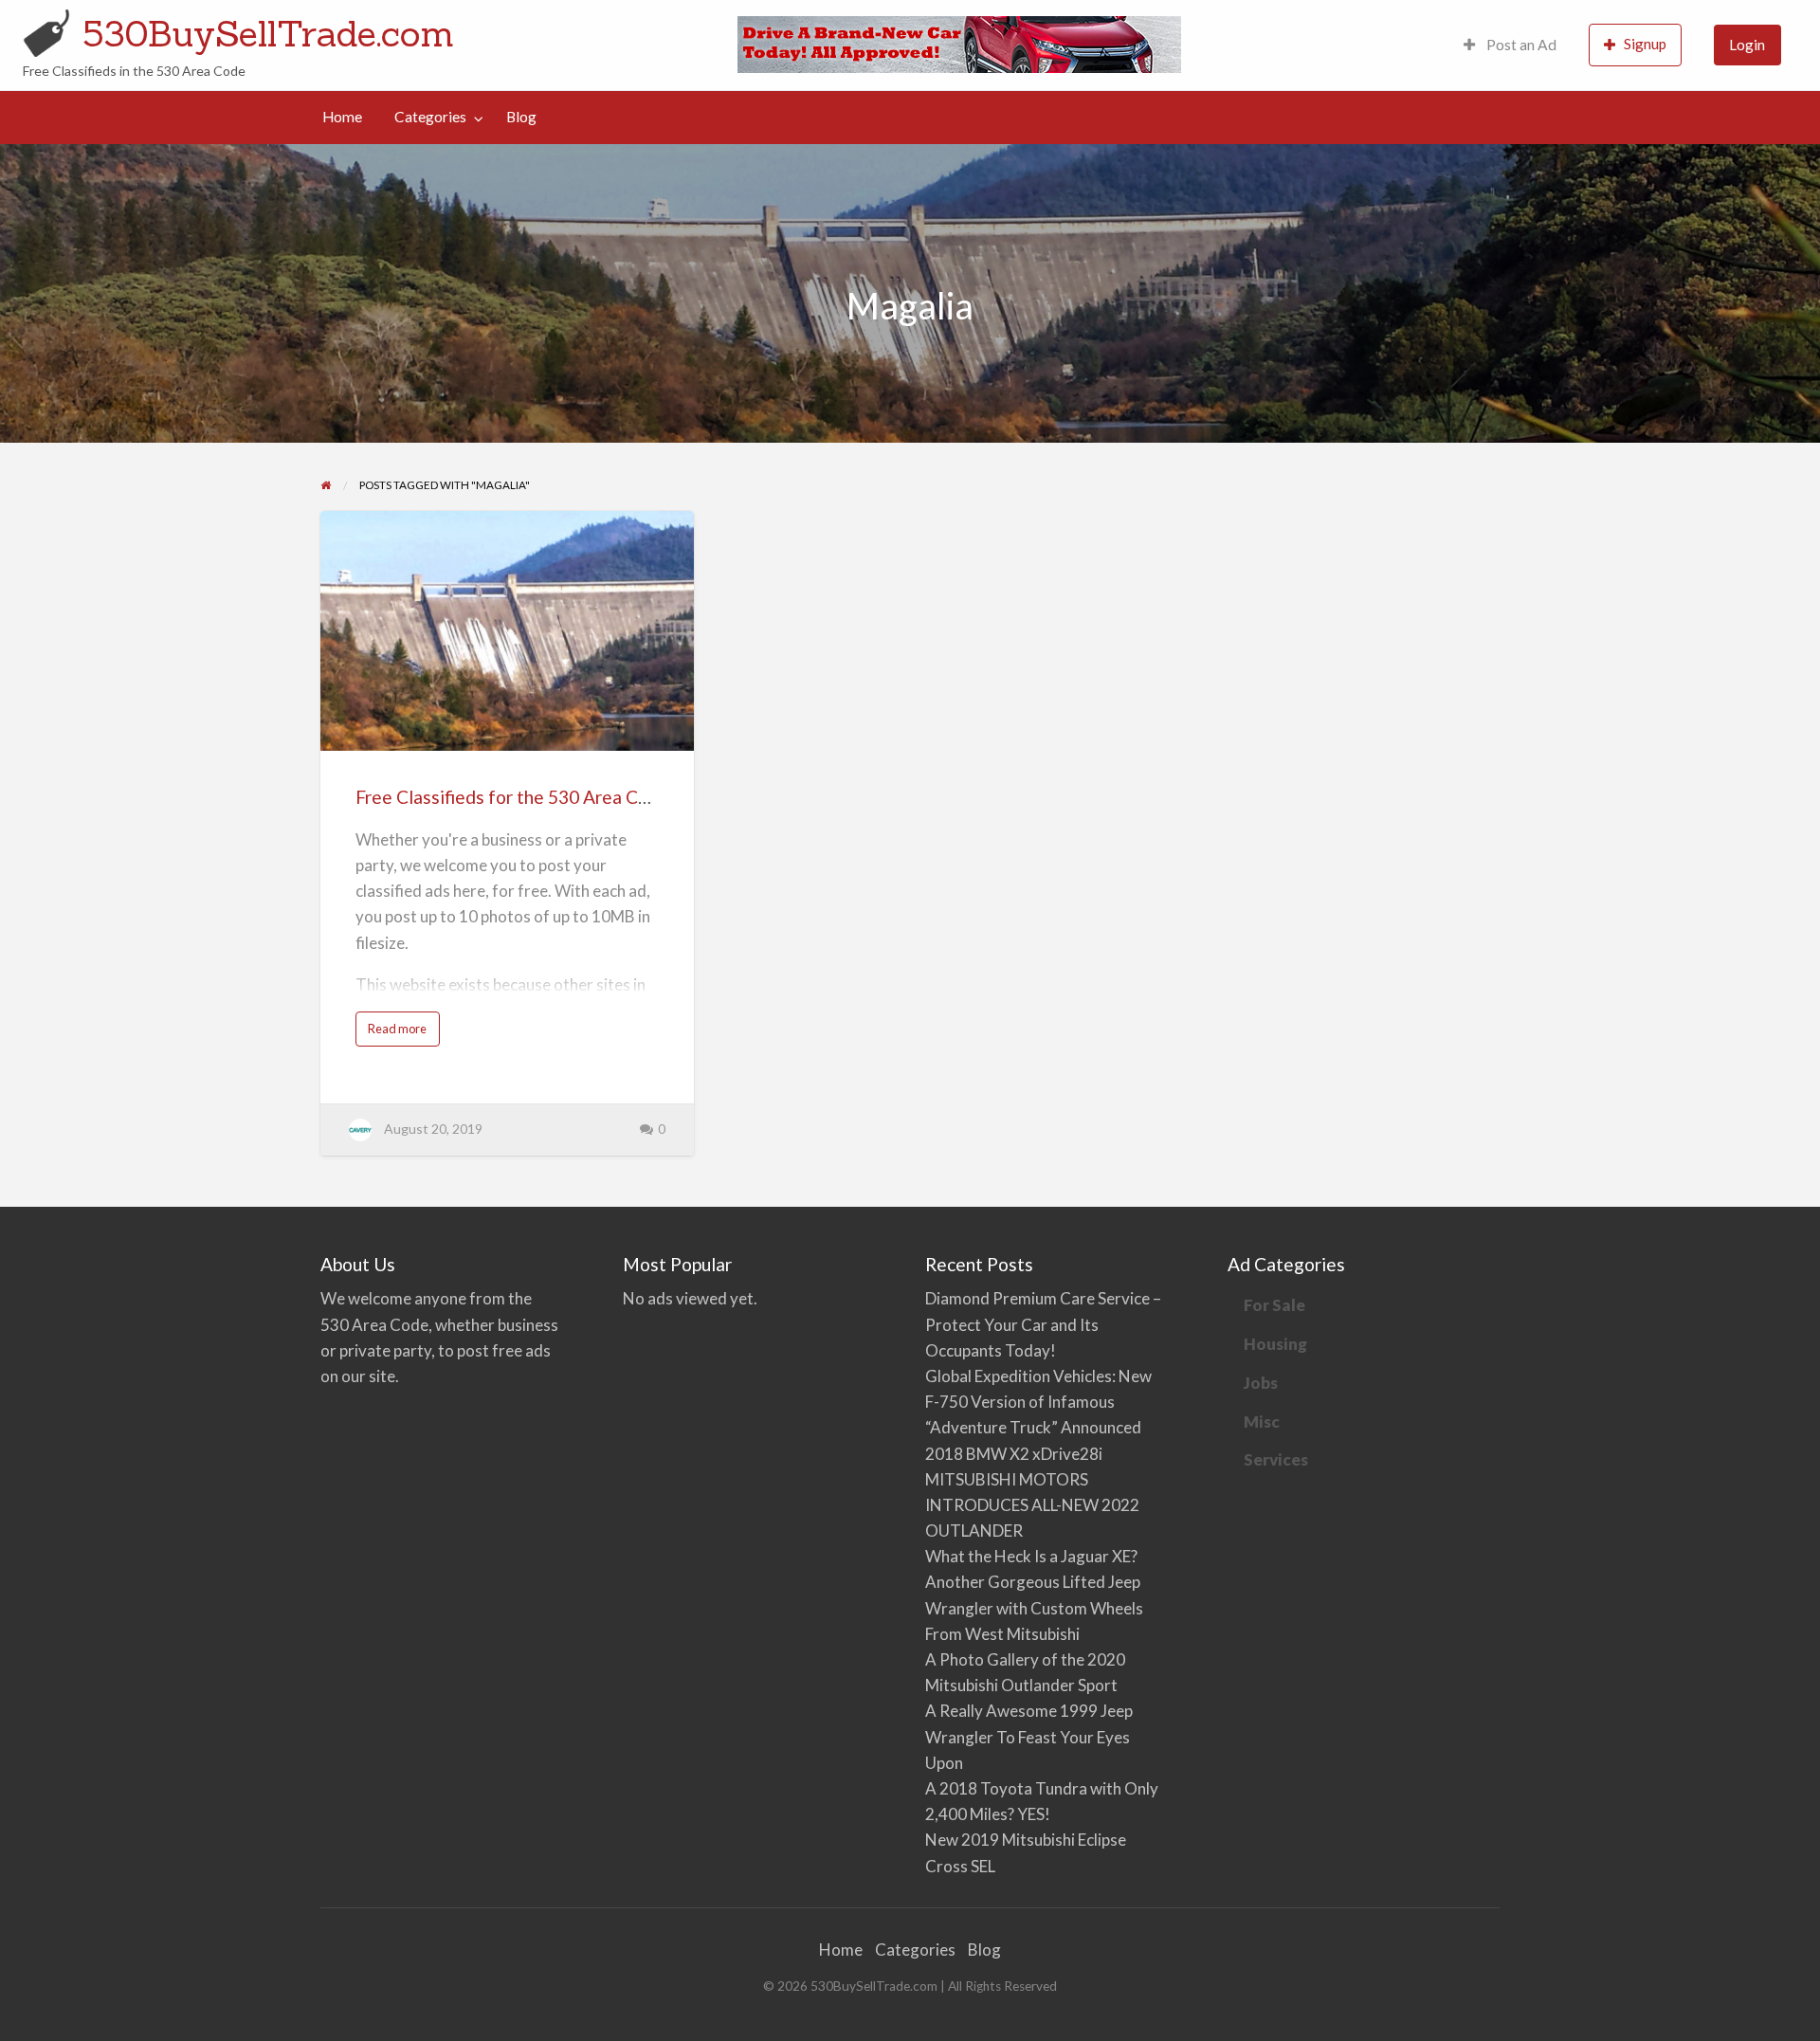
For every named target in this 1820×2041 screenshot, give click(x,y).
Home (342, 117)
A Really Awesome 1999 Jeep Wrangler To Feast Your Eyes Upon (1029, 1736)
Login (1747, 45)
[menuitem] (1510, 45)
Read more (401, 1033)
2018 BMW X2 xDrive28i (1014, 1454)
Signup (1645, 44)
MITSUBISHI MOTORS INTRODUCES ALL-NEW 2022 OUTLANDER (1032, 1505)
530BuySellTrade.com (268, 33)
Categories (430, 117)
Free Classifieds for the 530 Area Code (512, 797)
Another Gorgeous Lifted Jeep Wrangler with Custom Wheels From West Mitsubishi (1034, 1607)
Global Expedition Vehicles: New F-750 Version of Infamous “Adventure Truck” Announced (1038, 1402)
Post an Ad (1520, 45)
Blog (521, 117)
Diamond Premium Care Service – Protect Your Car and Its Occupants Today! (1043, 1324)
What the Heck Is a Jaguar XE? (1031, 1556)
